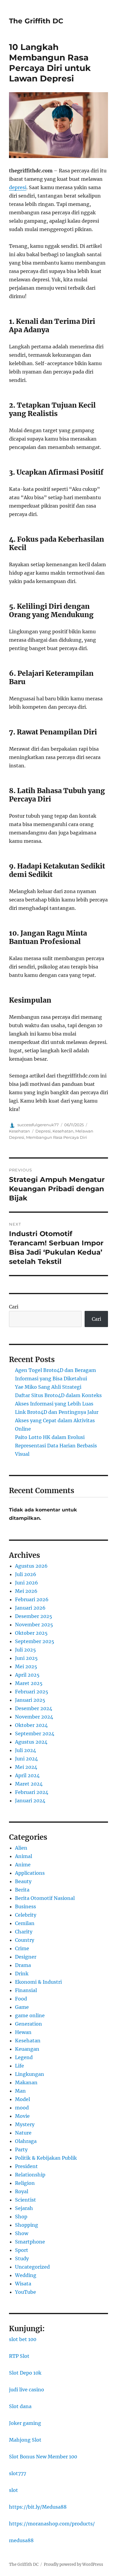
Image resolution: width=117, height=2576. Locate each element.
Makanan (26, 2082)
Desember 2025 (34, 1616)
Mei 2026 (26, 1591)
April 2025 (27, 1675)
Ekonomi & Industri (38, 1982)
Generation (28, 2024)
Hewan (23, 2032)
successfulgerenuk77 (38, 1125)
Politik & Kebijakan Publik (46, 2158)
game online (30, 2015)
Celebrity (26, 1915)
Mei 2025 (26, 1666)
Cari (14, 1307)
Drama (23, 1965)
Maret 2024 (29, 1784)
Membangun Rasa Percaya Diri (57, 1137)
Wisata (23, 2284)
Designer (26, 1957)
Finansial (26, 1990)
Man (20, 2091)
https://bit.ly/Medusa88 (38, 2507)
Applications (30, 1873)
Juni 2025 (26, 1658)
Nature (23, 2133)
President (26, 2166)
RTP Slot (19, 2356)
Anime (23, 1865)
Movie (22, 2116)
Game (22, 2007)
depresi (18, 187)
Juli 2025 (25, 1650)
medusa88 (21, 2540)
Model (22, 2099)
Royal (22, 2191)
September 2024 (35, 1733)
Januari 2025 (30, 1700)
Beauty (23, 1881)
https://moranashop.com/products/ (52, 2524)
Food (21, 1999)
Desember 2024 (34, 1708)
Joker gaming (25, 2423)
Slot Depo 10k (25, 2373)
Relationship (30, 2175)
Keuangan (27, 2049)
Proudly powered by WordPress (73, 2564)
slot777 (18, 2473)
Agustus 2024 (31, 1742)
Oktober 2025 (31, 1633)
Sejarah (24, 2208)
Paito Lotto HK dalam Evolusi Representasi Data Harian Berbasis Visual (56, 1446)
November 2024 (34, 1717)
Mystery (25, 2124)
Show (22, 2233)
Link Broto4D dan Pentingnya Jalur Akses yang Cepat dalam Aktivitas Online (57, 1420)
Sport (22, 2250)
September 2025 (35, 1641)
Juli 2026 (26, 1574)
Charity (24, 1932)
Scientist (25, 2200)
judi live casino (27, 2390)
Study (22, 2258)
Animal (24, 1856)
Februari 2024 (32, 1792)
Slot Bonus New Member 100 (43, 2457)
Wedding (26, 2275)
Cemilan (25, 1923)
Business (25, 1906)
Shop (21, 2217)
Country (25, 1940)
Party (21, 2150)
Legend (24, 2057)
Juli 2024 (25, 1750)
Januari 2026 (30, 1608)
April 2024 (27, 1775)
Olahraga (26, 2141)
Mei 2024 (26, 1767)
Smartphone (30, 2242)
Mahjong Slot (25, 2440)
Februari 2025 (32, 1692)
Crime (22, 1948)
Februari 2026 (32, 1599)
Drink (22, 1974)
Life (19, 2066)
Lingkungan (30, 2074)
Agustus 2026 (31, 1566)
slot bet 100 (23, 2339)
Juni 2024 (26, 1759)
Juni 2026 (27, 1583)
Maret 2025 (29, 1683)
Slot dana (20, 2406)
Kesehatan (19, 1131)
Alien (21, 1848)
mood (22, 2108)
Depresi (43, 1131)
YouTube (25, 2292)
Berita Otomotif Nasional (45, 1898)
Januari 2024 (30, 1801)
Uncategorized (32, 2267)
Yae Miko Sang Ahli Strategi (48, 1387)
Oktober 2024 (31, 1725)
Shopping (27, 2225)
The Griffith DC (36, 21)
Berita (22, 1890)
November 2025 (34, 1625)
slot (13, 2490)
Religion (25, 2183)
